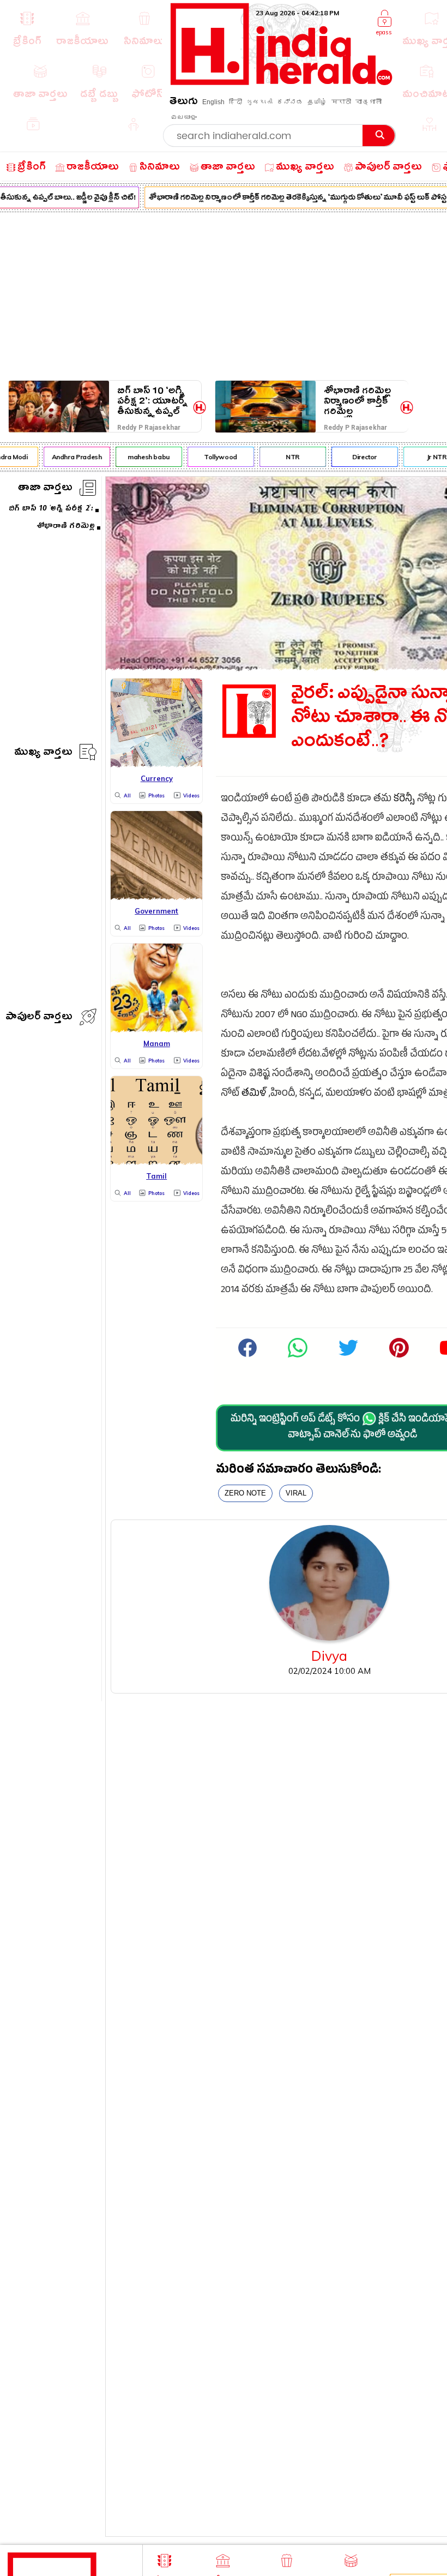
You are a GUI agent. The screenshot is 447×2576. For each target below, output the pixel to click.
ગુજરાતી (259, 102)
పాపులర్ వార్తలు (39, 1018)
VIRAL (296, 1493)
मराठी (341, 102)
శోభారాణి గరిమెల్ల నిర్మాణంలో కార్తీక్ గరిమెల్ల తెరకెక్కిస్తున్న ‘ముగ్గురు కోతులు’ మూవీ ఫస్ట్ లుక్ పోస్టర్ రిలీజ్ (357, 401)
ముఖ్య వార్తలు (43, 753)
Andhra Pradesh (70, 457)
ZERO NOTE (245, 1493)
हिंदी (235, 102)
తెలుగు (184, 103)
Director (358, 457)
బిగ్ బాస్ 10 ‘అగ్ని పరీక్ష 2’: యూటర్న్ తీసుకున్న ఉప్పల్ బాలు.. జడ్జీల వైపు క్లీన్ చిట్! (152, 401)
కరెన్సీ (404, 800)
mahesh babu (143, 457)
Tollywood (215, 457)
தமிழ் (317, 102)
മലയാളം (184, 117)
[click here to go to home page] (282, 82)
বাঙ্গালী (369, 102)
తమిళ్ (254, 1094)
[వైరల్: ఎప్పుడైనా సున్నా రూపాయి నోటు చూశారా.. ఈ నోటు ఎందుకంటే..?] (298, 1356)
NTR (286, 457)
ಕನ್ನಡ (290, 102)
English (213, 102)
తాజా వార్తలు (45, 489)
